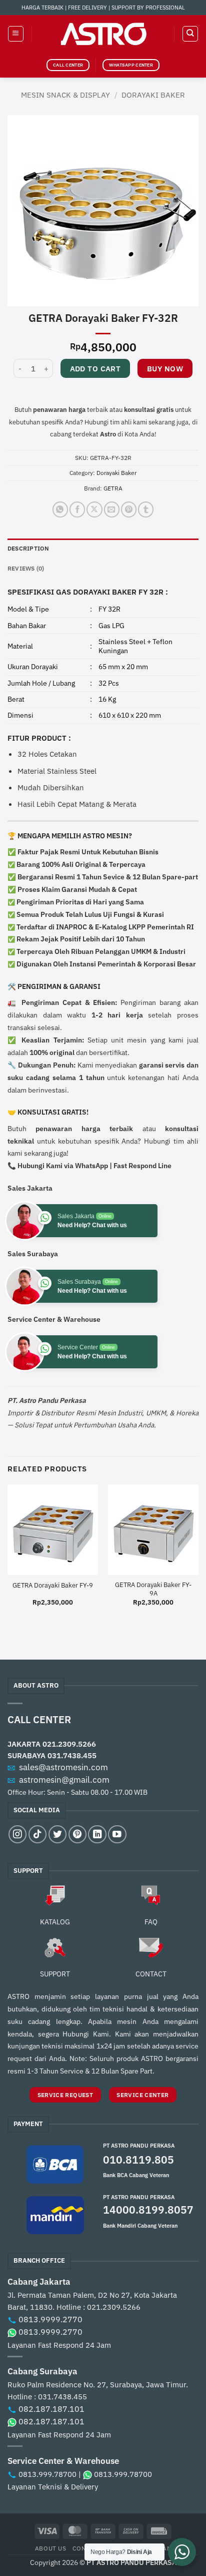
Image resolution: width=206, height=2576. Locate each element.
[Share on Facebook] (77, 509)
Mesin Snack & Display (65, 95)
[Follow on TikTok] (37, 1834)
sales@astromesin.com (63, 1767)
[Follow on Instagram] (17, 1834)
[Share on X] (94, 509)
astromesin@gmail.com (64, 1780)
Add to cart (95, 369)
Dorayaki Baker (153, 95)
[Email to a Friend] (112, 509)
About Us (51, 2548)
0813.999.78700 (47, 2474)
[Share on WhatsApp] (60, 509)
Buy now (165, 369)
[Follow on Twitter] (57, 1834)
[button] (15, 34)
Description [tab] (28, 548)
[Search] (190, 34)
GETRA (113, 488)
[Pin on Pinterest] (129, 509)
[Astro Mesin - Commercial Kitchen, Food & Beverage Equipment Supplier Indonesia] (103, 34)
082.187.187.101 (51, 2409)
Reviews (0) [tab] (26, 568)
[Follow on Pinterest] (77, 1834)
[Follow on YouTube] (117, 1834)
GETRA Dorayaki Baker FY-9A (153, 1589)
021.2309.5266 (69, 1744)
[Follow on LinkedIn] (97, 1834)
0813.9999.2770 (50, 2319)
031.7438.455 (72, 1755)
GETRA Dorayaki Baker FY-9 (53, 1586)
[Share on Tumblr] (146, 509)
